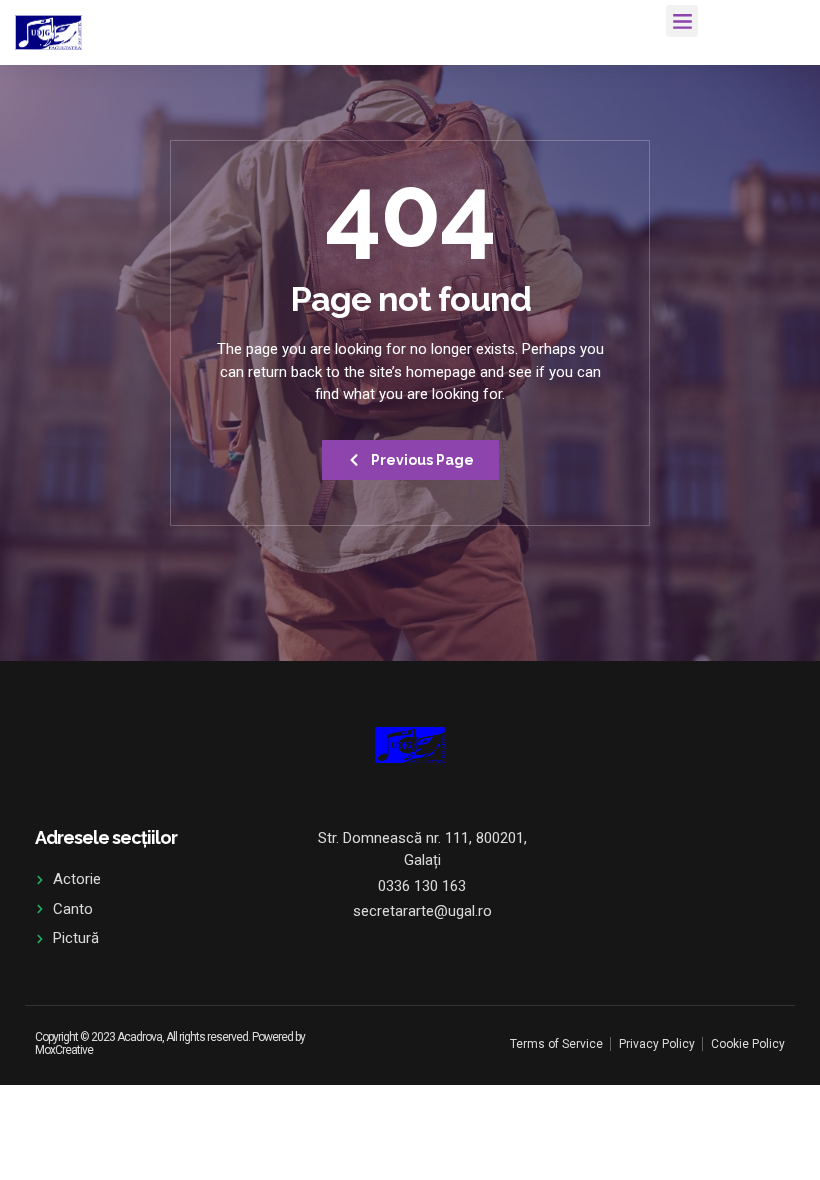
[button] (682, 21)
